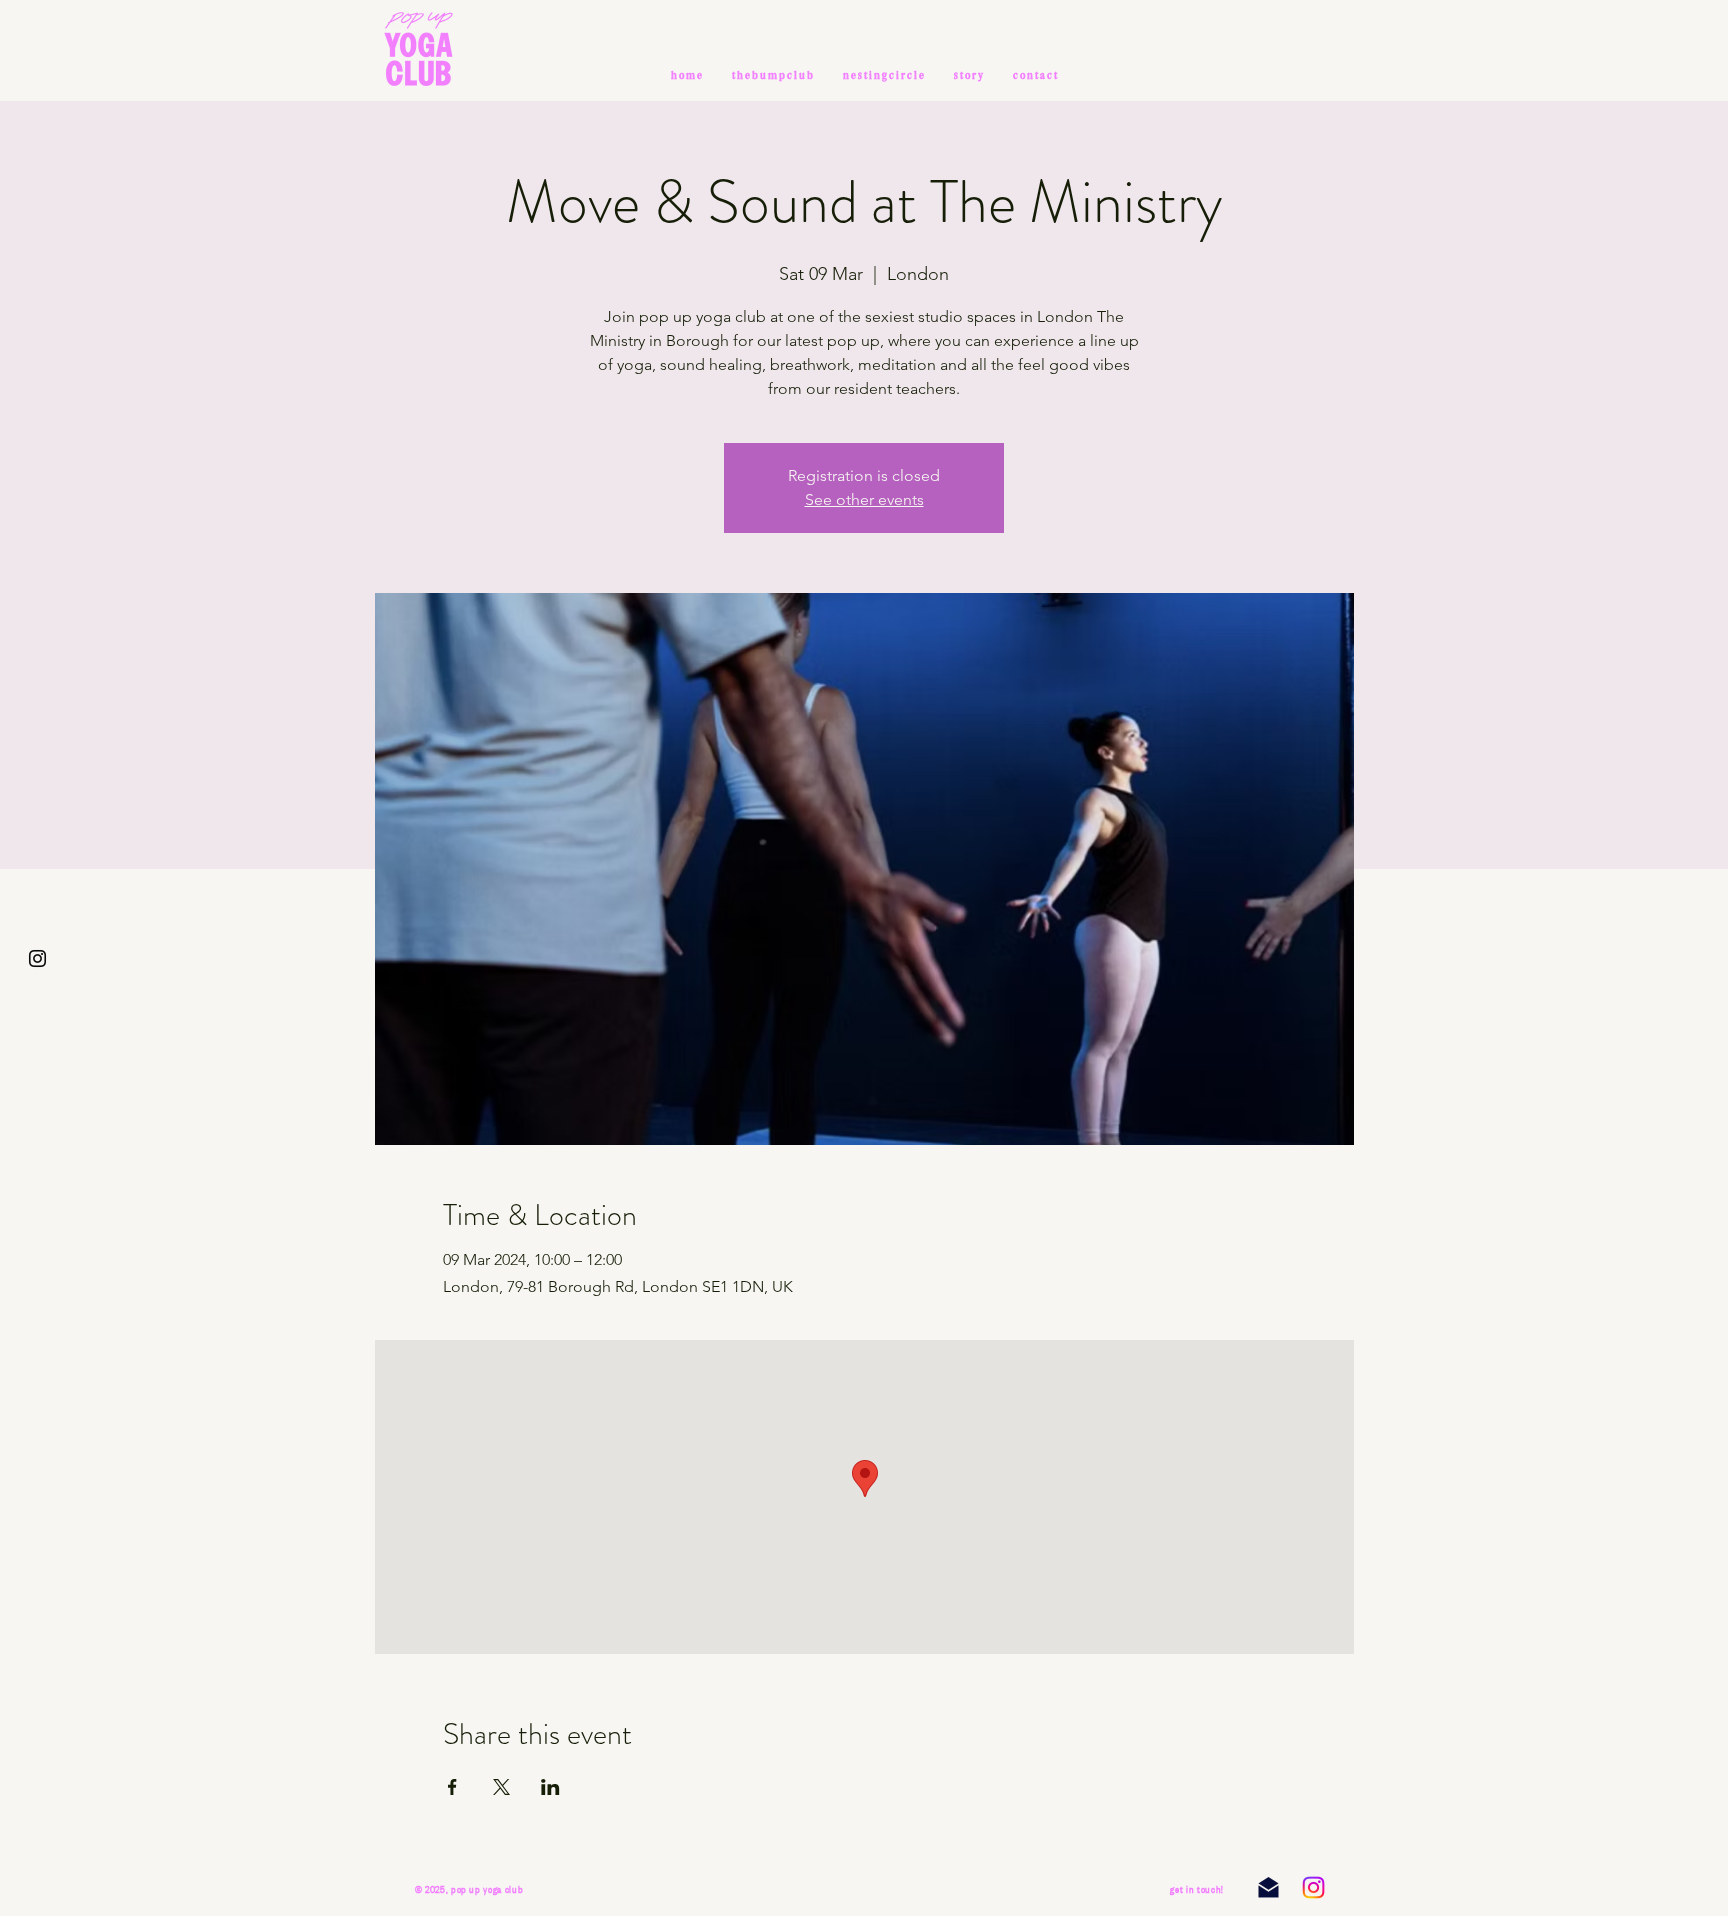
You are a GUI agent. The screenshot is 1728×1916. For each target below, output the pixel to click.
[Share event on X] (501, 1787)
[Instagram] (1313, 1887)
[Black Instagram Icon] (37, 958)
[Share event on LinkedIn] (550, 1787)
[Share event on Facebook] (452, 1787)
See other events (864, 499)
